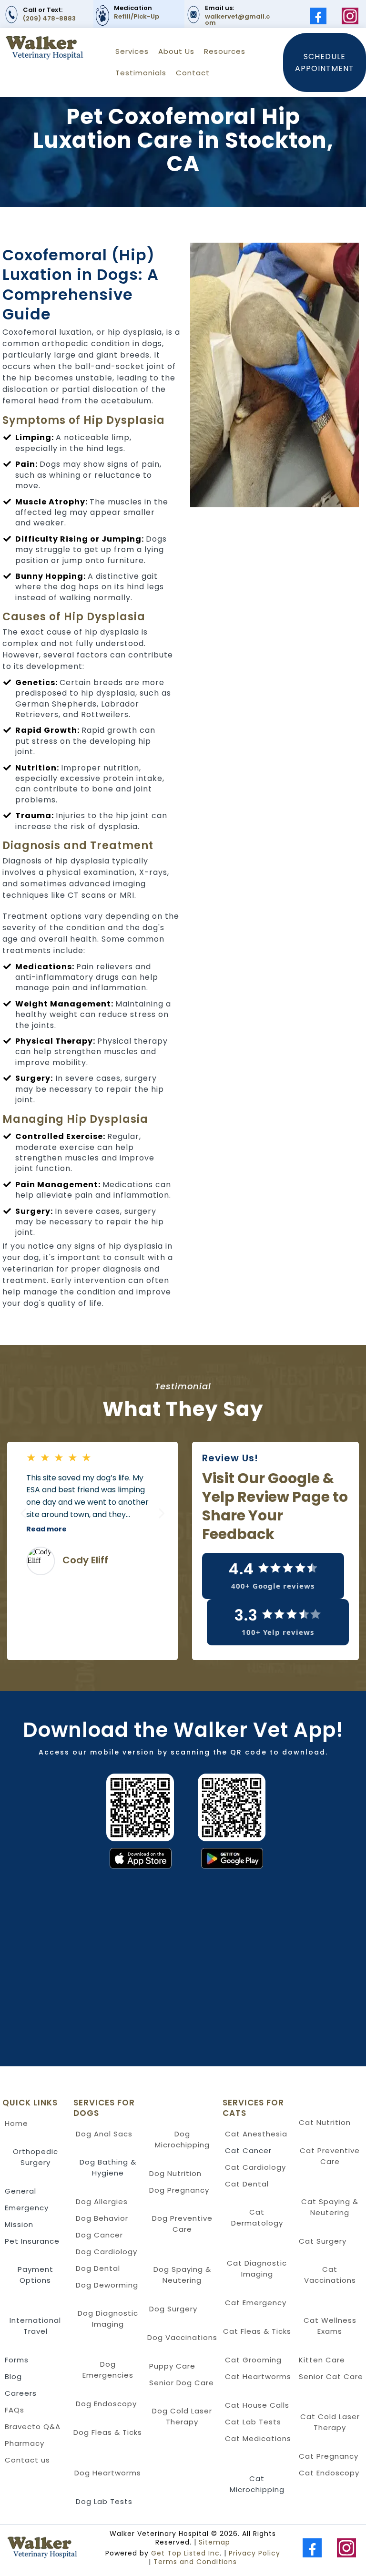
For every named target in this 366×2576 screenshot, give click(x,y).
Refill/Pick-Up (137, 16)
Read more (46, 1529)
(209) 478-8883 (49, 18)
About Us (176, 51)
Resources (225, 51)
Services (132, 51)
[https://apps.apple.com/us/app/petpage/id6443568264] (89, 1858)
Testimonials (141, 73)
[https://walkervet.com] (49, 2548)
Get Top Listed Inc (185, 2553)
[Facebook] (318, 16)
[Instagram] (350, 16)
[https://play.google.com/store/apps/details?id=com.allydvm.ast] (280, 1858)
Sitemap (214, 2542)
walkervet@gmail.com (237, 20)
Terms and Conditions (195, 2562)
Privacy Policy (254, 2553)
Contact (193, 73)
